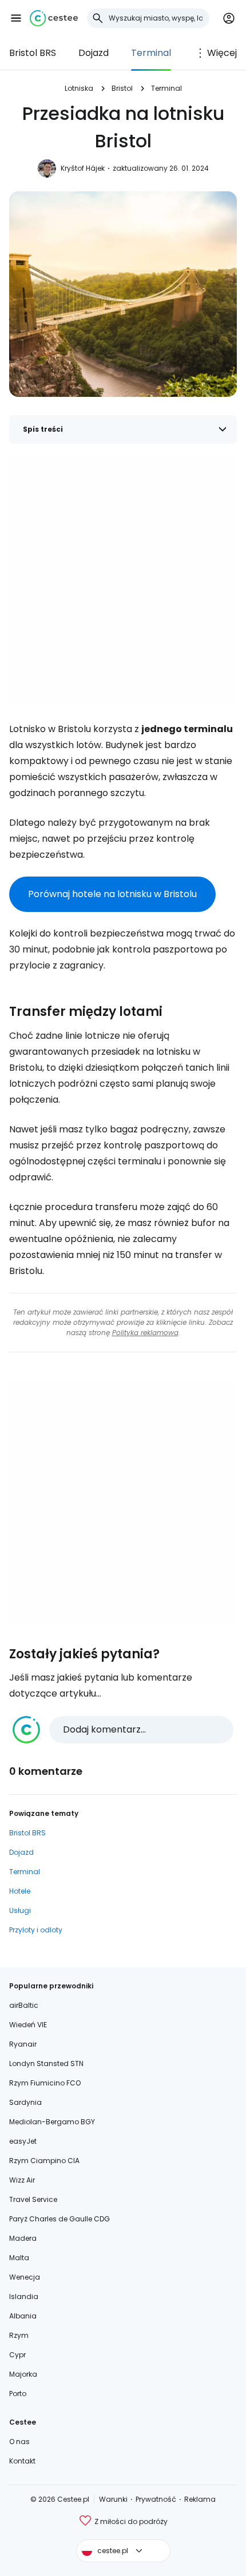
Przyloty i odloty (36, 1930)
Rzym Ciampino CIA (44, 2161)
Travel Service (33, 2199)
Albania (23, 2316)
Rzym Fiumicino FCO (45, 2083)
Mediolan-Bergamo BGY (52, 2122)
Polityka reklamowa (145, 1333)
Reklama (200, 2499)
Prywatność (156, 2499)
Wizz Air (22, 2180)
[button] (16, 18)
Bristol (122, 88)
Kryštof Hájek (83, 168)
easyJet (23, 2141)
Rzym (19, 2335)
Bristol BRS (33, 53)
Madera (23, 2238)
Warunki (113, 2499)
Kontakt (22, 2461)
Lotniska (79, 88)
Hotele (20, 1891)
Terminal (151, 53)
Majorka (23, 2374)
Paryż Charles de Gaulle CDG (59, 2219)
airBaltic (24, 2005)
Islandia (24, 2296)
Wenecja (25, 2277)
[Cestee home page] (54, 18)
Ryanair (23, 2044)
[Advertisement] (123, 580)
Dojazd (94, 53)
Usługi (20, 1910)
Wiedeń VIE (28, 2025)
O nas (19, 2442)
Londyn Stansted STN (46, 2063)
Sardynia (25, 2102)
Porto (18, 2394)
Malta (19, 2258)
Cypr (17, 2355)
